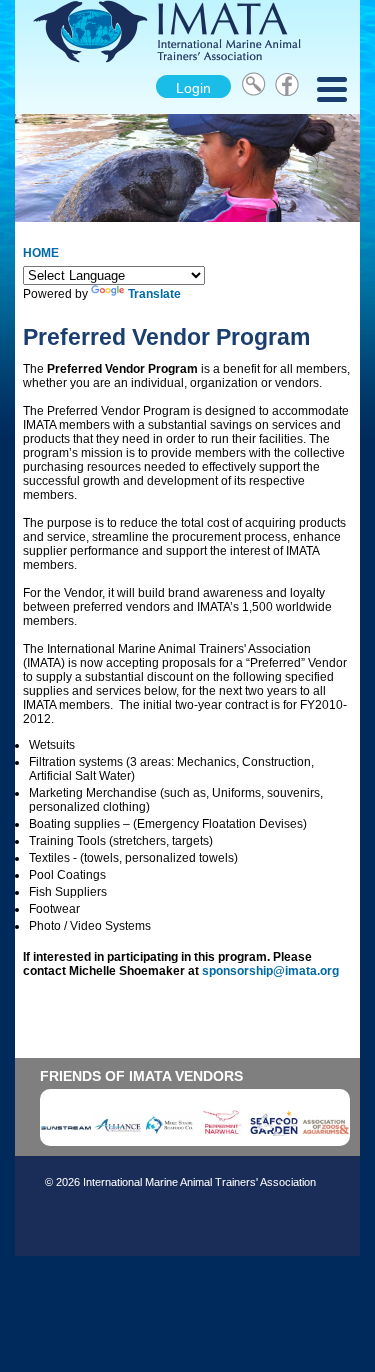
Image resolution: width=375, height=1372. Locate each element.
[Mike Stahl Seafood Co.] (170, 1136)
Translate (154, 294)
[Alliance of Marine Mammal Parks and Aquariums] (118, 1136)
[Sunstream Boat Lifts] (66, 1136)
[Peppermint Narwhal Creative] (222, 1136)
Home (41, 253)
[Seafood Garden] (274, 1136)
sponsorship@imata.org (270, 971)
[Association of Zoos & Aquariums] (326, 1136)
